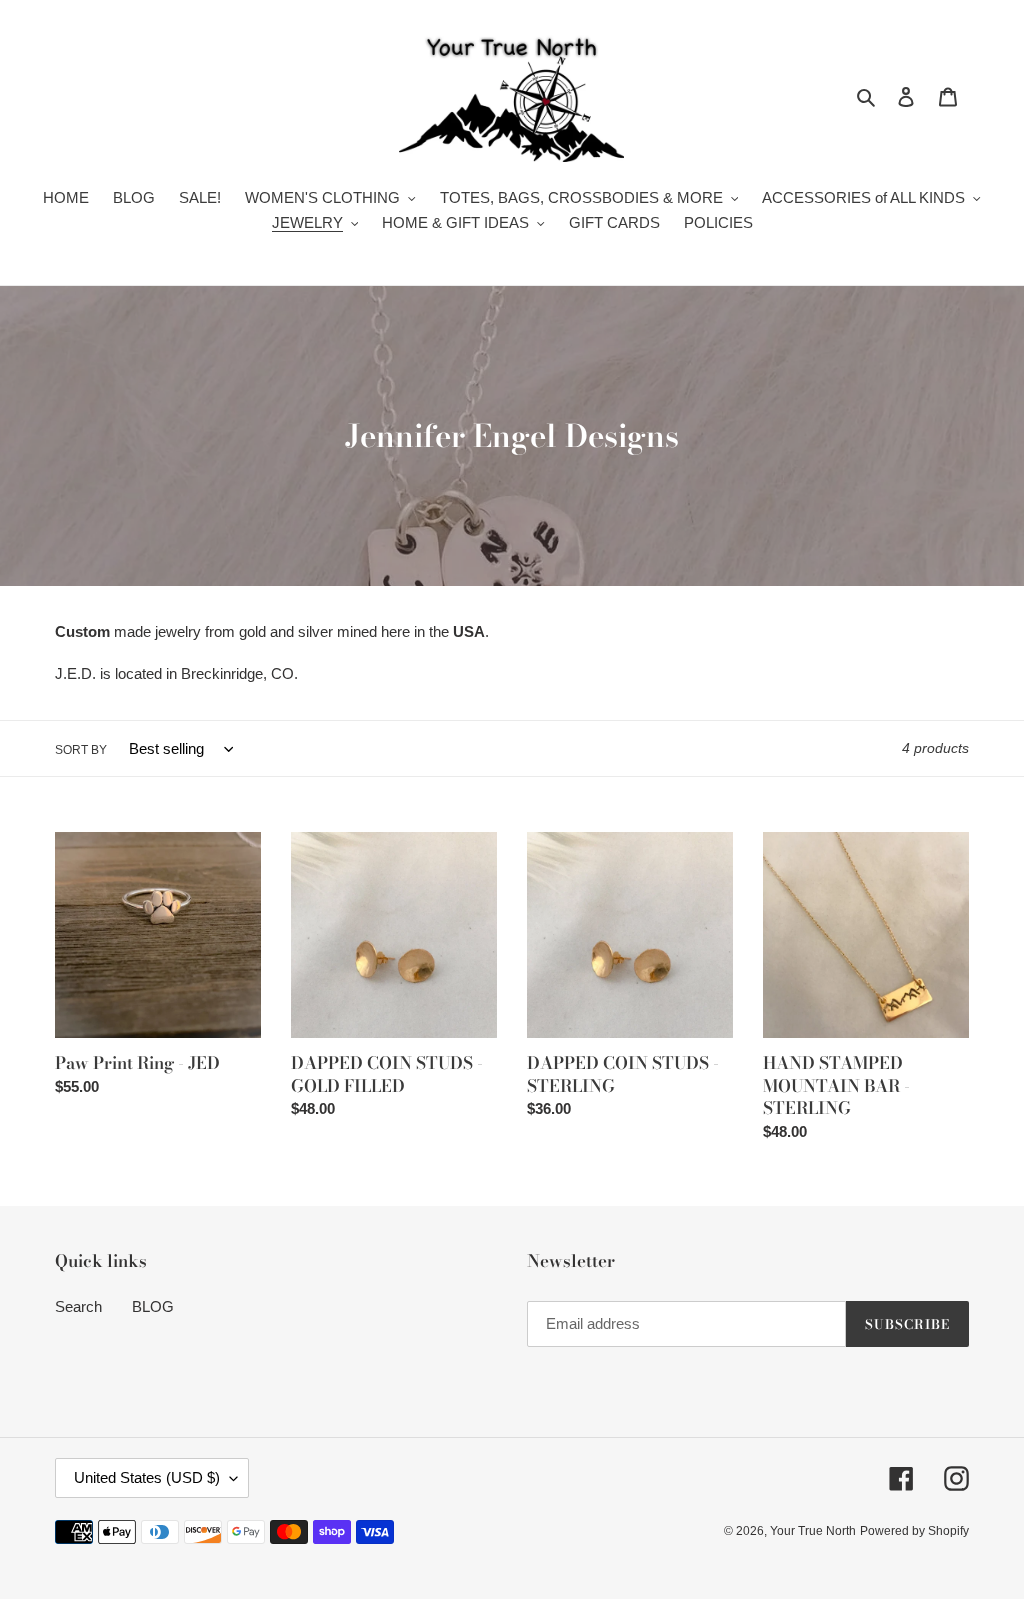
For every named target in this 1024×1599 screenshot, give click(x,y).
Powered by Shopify (914, 1531)
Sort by (81, 750)
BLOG (153, 1306)
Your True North (813, 1531)
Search (78, 1306)
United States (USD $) (147, 1477)
